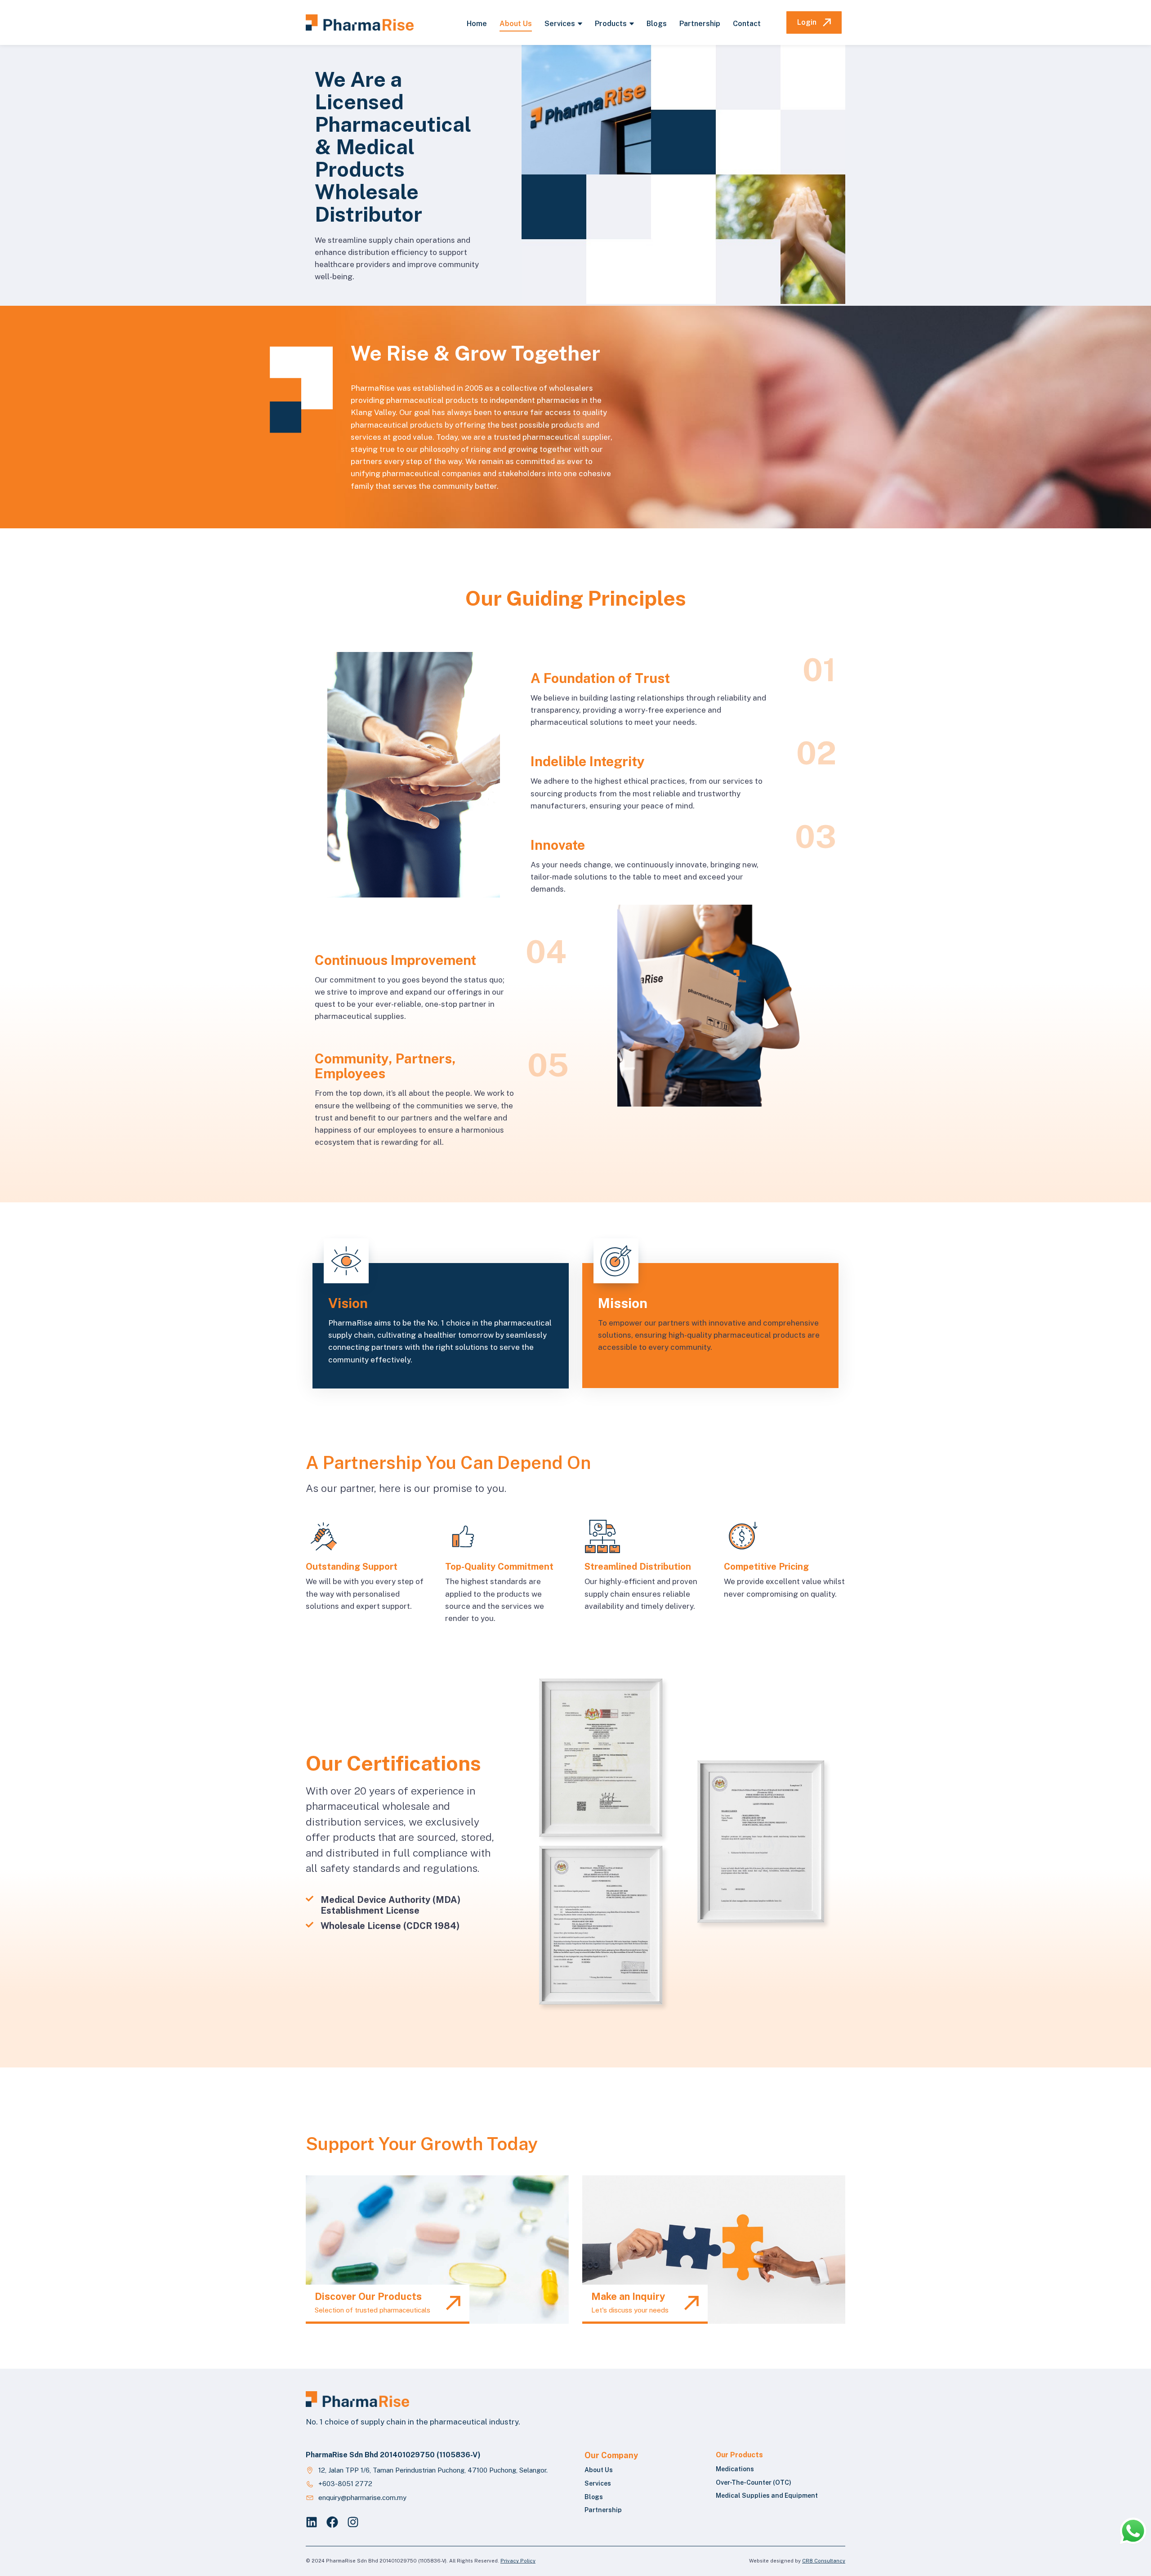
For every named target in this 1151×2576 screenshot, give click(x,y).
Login (807, 22)
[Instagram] (353, 2522)
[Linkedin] (312, 2522)
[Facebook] (332, 2522)
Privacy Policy (518, 2561)
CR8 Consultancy (824, 2561)
